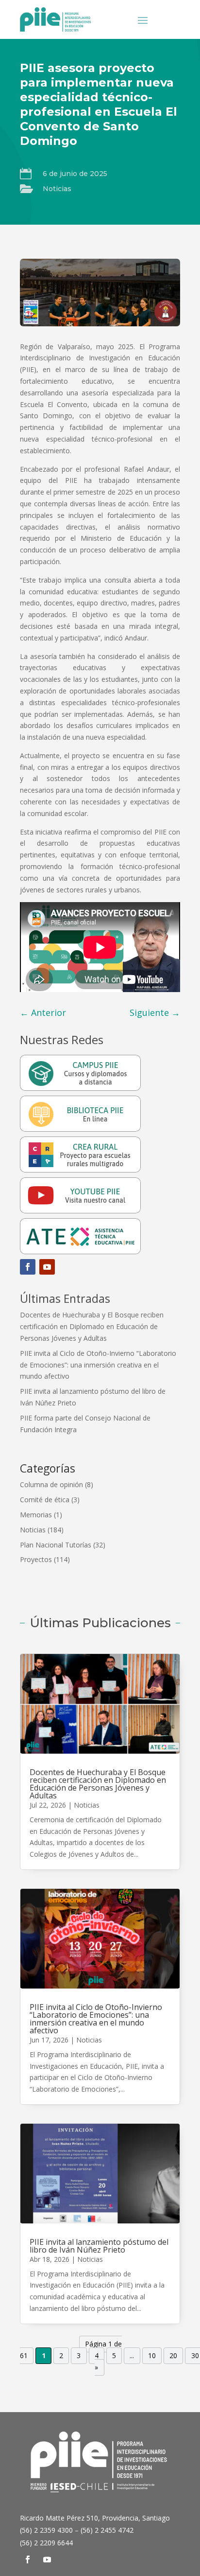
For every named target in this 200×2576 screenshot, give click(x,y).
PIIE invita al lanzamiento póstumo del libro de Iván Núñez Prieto (99, 2246)
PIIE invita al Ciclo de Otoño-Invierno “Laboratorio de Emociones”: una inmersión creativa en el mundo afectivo (98, 1365)
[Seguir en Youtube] (47, 1267)
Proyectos (36, 1559)
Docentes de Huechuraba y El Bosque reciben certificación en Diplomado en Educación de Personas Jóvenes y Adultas (92, 1326)
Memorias (36, 1515)
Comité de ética (45, 1500)
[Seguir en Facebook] (28, 1267)
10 (152, 2356)
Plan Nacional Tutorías (56, 1545)
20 (173, 2356)
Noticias (57, 189)
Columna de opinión (51, 1484)
